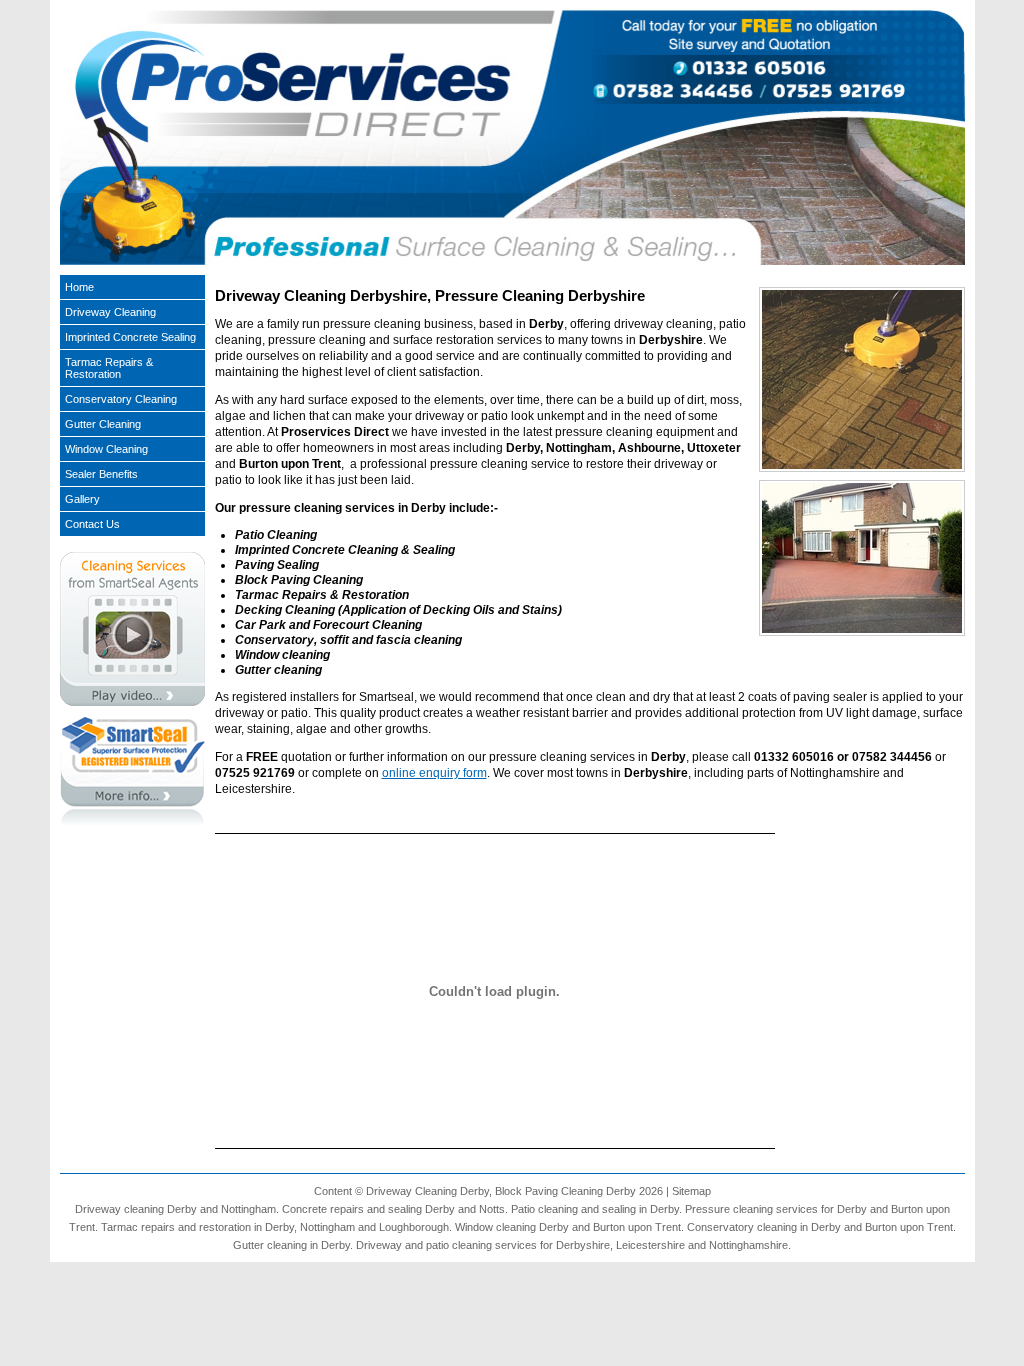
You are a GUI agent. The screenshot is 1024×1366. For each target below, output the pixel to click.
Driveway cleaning (119, 1209)
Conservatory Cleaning (121, 399)
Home (79, 287)
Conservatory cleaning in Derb (761, 1227)
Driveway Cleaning (110, 312)
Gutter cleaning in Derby (291, 1245)
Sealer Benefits (101, 474)
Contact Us (92, 524)
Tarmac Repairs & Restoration (109, 368)
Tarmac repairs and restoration (176, 1227)
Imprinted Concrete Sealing (130, 337)
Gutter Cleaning (103, 424)
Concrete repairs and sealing (352, 1209)
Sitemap (691, 1191)
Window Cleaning (106, 449)
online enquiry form (434, 773)
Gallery (82, 499)
